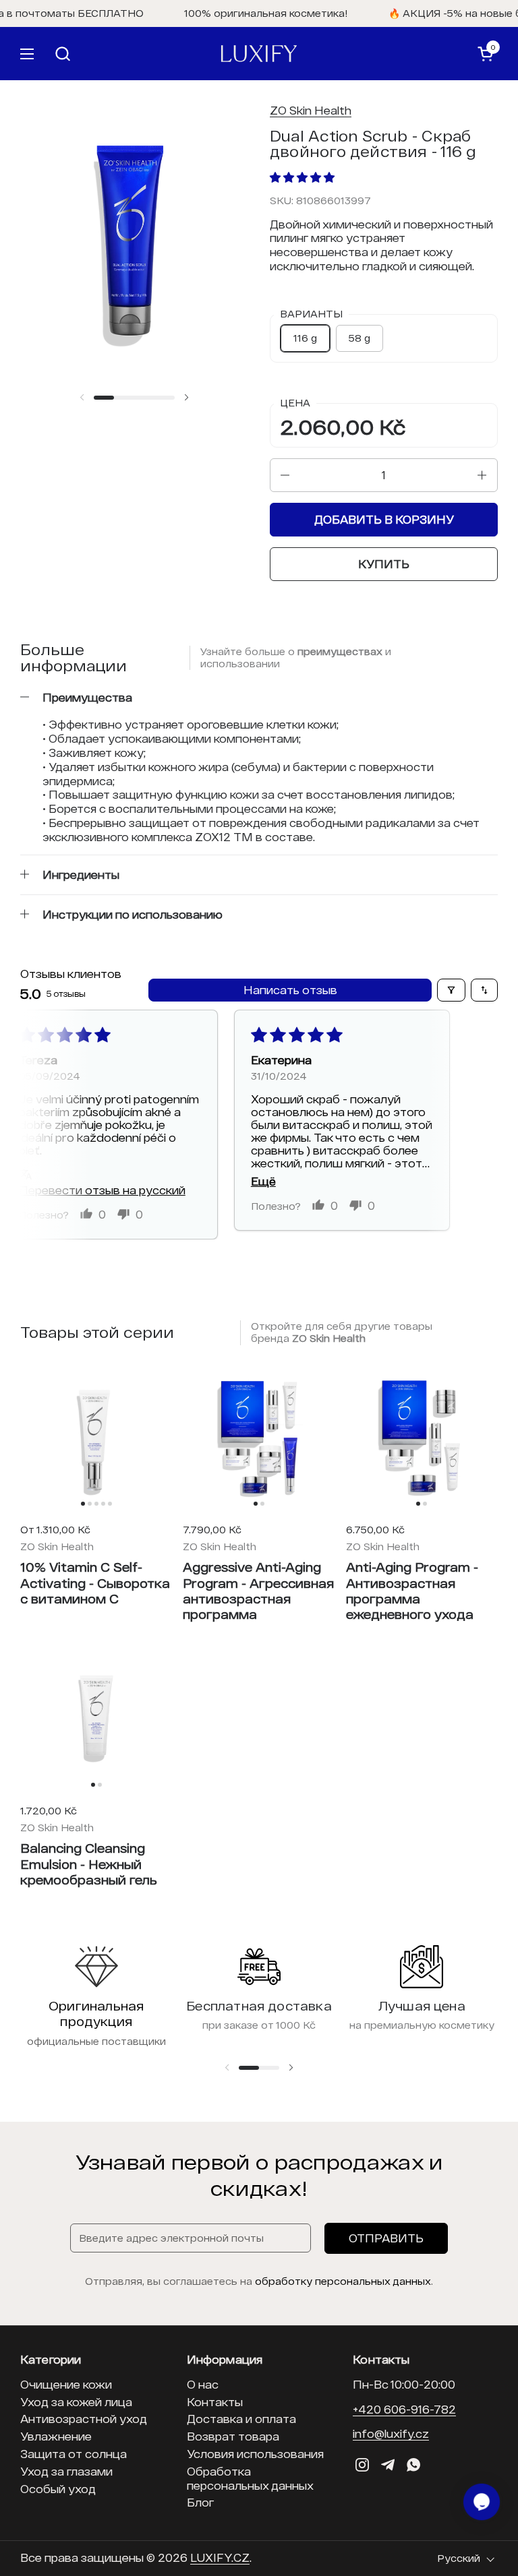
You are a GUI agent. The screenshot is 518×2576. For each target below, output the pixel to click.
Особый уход (58, 2489)
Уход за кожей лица (76, 2402)
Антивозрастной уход (84, 2419)
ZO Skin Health (311, 110)
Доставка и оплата (241, 2419)
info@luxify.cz (391, 2433)
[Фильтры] (451, 990)
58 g (359, 338)
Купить (384, 564)
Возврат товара (233, 2436)
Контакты (215, 2402)
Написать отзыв (290, 990)
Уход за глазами (66, 2471)
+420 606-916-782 (404, 2409)
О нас (203, 2384)
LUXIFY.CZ (220, 2557)
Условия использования (255, 2454)
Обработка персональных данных (250, 2478)
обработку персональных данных (343, 2281)
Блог (200, 2502)
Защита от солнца (74, 2454)
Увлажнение (56, 2436)
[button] (244, 54)
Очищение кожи (66, 2384)
